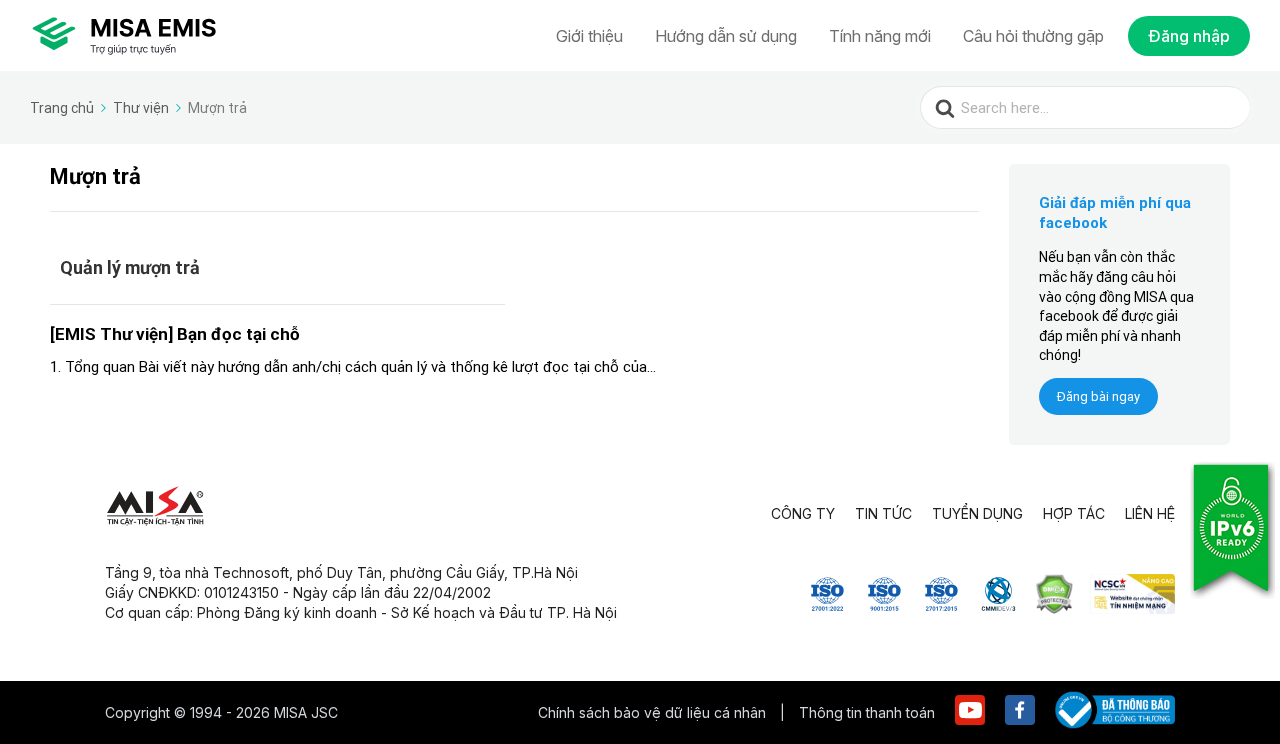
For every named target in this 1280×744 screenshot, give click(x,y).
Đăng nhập (1189, 36)
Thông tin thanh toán (867, 712)
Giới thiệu (589, 36)
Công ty (803, 513)
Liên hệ (1150, 513)
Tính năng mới (880, 36)
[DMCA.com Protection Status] (1054, 608)
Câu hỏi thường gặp (1033, 36)
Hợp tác (1074, 513)
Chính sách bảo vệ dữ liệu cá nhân (654, 712)
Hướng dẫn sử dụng (726, 36)
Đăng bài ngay (1098, 396)
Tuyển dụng (977, 513)
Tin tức (883, 513)
